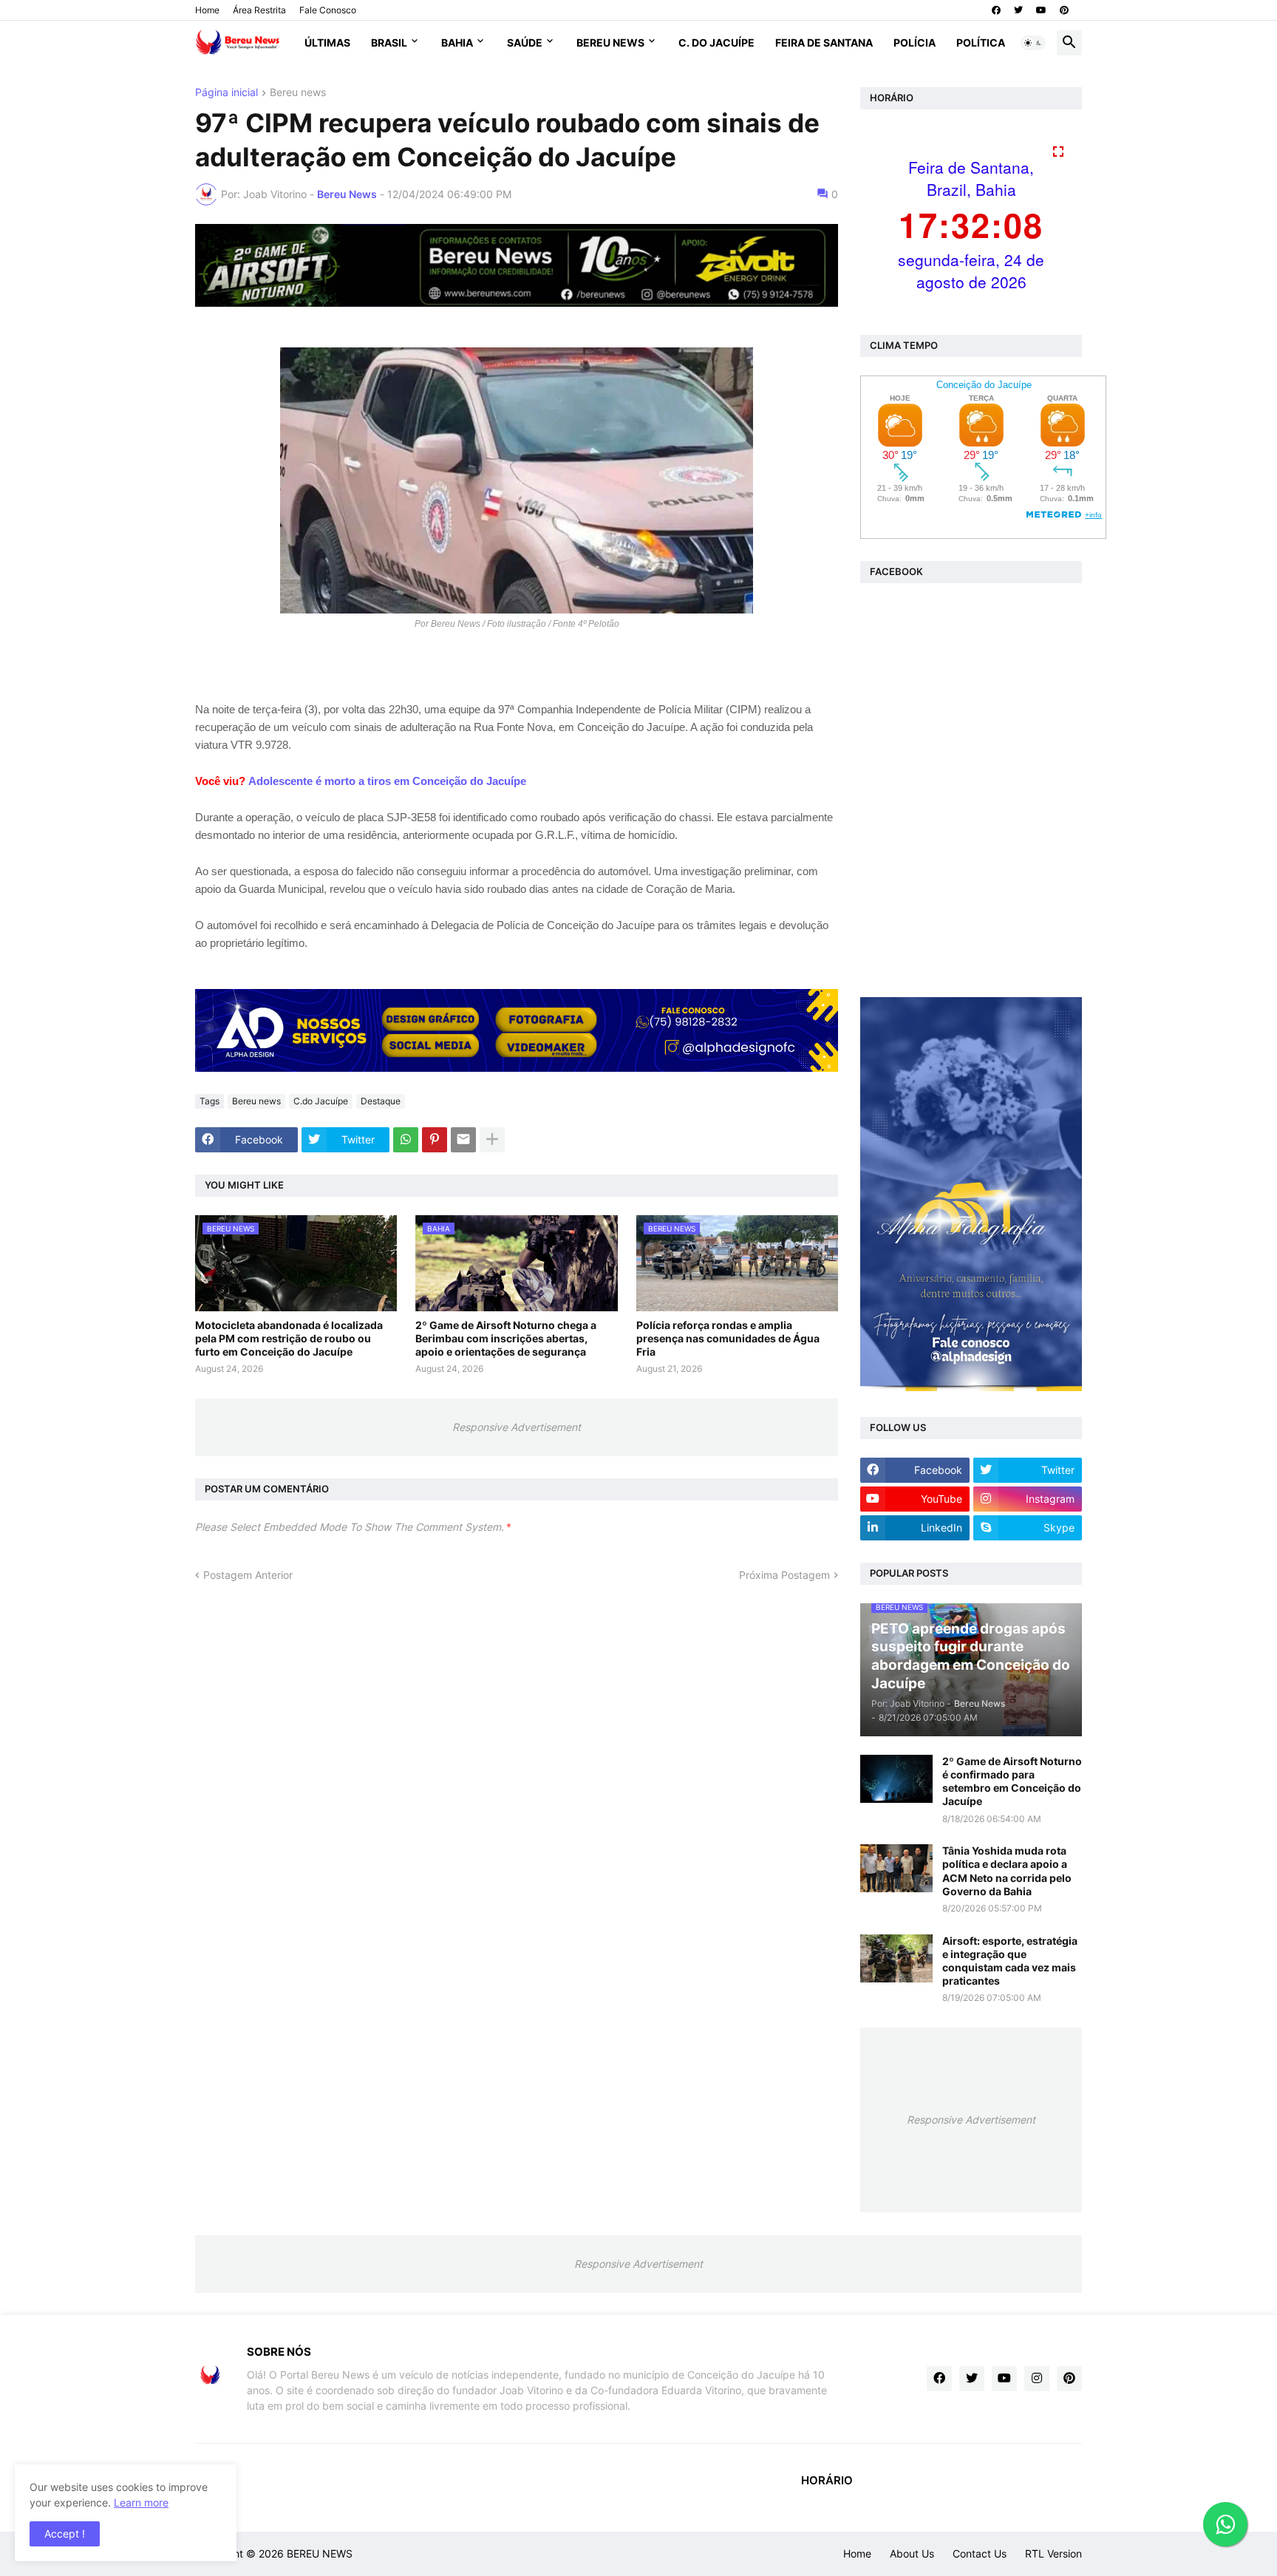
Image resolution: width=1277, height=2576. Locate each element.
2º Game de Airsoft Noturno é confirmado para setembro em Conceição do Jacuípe (1012, 1781)
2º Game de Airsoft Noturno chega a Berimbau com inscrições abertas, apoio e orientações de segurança (506, 1338)
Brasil (389, 43)
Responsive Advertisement (517, 1427)
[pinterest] (1064, 10)
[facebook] (996, 10)
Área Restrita (259, 10)
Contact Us (980, 2553)
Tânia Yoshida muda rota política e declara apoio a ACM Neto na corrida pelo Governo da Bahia (1007, 1871)
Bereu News (610, 43)
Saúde (525, 43)
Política (981, 43)
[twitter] (1018, 10)
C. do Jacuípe (716, 43)
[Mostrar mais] (492, 1140)
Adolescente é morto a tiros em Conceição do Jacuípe (387, 781)
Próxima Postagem (784, 1575)
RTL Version (1053, 2553)
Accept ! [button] (65, 2533)
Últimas (327, 43)
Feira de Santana (824, 43)
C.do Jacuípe (321, 1101)
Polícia (915, 43)
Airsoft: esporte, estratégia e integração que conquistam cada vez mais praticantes (1010, 1961)
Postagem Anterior (248, 1575)
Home (207, 10)
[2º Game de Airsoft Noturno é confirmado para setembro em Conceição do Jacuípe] (896, 1779)
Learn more (141, 2502)
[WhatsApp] (406, 1140)
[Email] (463, 1140)
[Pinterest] (435, 1140)
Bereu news (298, 93)
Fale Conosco (328, 10)
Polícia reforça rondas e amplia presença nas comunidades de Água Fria (728, 1338)
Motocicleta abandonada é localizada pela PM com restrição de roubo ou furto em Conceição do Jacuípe (289, 1338)
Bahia (457, 43)
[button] (1033, 43)
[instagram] (1037, 2379)
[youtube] (1041, 10)
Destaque (381, 1101)
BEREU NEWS (320, 2553)
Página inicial (227, 93)
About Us (912, 2553)
